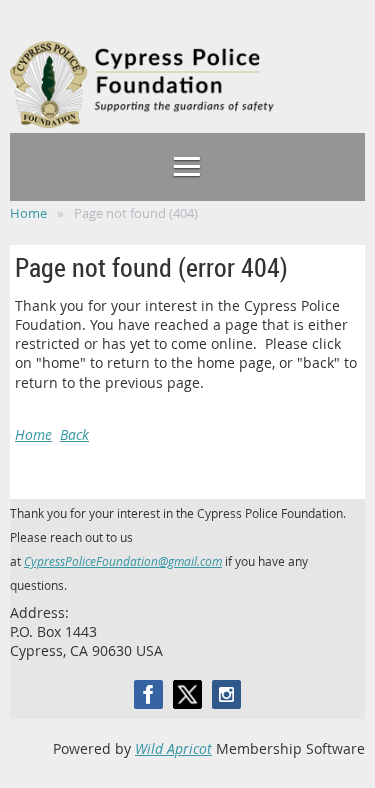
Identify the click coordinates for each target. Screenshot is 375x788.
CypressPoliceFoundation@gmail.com (123, 561)
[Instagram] (226, 694)
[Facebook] (148, 694)
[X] (187, 694)
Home (28, 213)
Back (74, 434)
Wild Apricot (173, 748)
